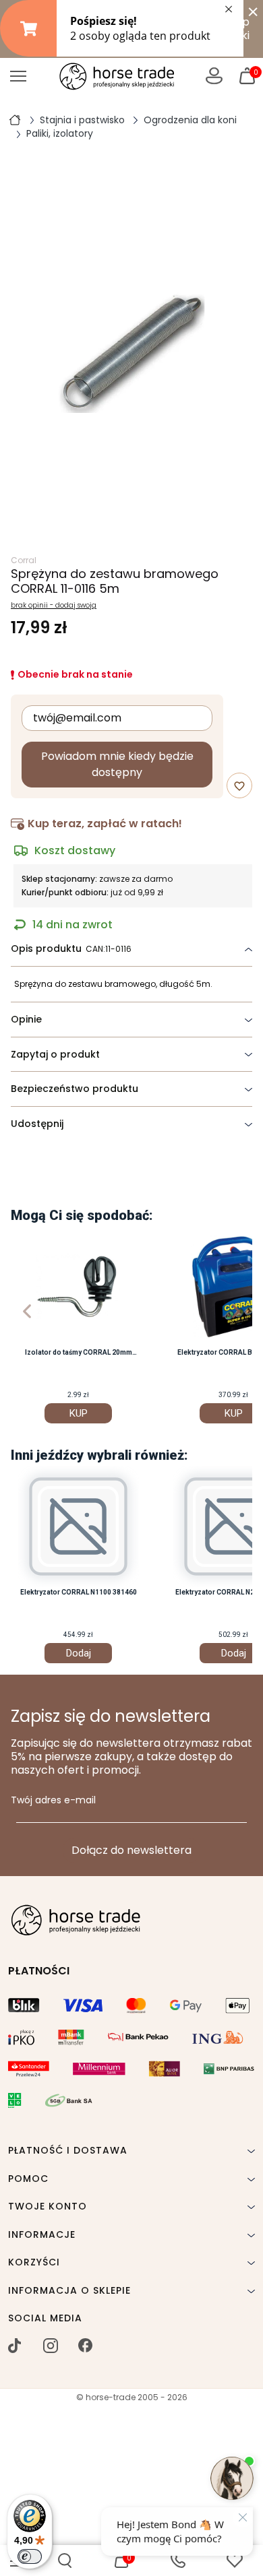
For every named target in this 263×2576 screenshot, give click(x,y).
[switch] (30, 2556)
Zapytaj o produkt (55, 1054)
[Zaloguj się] (214, 76)
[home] (15, 119)
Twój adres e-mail (53, 1801)
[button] (65, 2561)
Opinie (26, 1019)
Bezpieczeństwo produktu (75, 1089)
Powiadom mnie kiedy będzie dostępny (117, 764)
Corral (24, 560)
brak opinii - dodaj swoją (54, 606)
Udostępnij (37, 1124)
